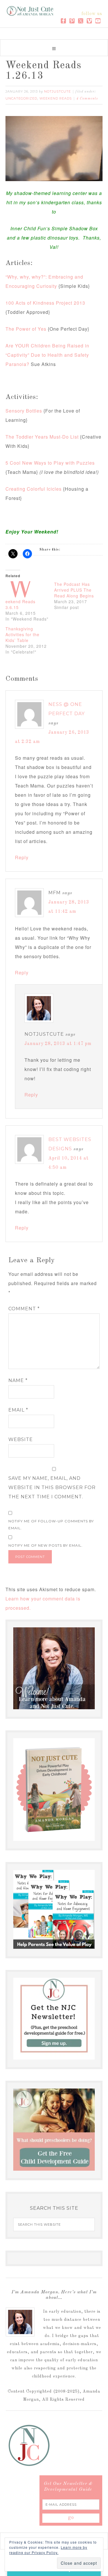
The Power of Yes (26, 329)
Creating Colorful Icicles (34, 489)
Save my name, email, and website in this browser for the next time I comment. (52, 1487)
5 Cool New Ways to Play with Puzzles (50, 463)
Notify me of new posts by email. (46, 1545)
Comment (24, 1309)
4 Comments (87, 99)
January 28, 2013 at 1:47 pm (58, 1044)
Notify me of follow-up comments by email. (51, 1525)
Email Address (39, 2523)
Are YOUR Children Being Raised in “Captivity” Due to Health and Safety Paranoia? (47, 355)
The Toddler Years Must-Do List (42, 437)
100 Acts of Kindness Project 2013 (45, 303)
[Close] (93, 2452)
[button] (54, 48)
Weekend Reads (56, 98)
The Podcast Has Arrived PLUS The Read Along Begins (74, 590)
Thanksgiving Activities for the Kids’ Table (22, 634)
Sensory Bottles (24, 411)
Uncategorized (21, 98)
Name (18, 1380)
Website (21, 1439)
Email (18, 1410)
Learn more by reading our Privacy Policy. (48, 2550)
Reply (22, 857)
